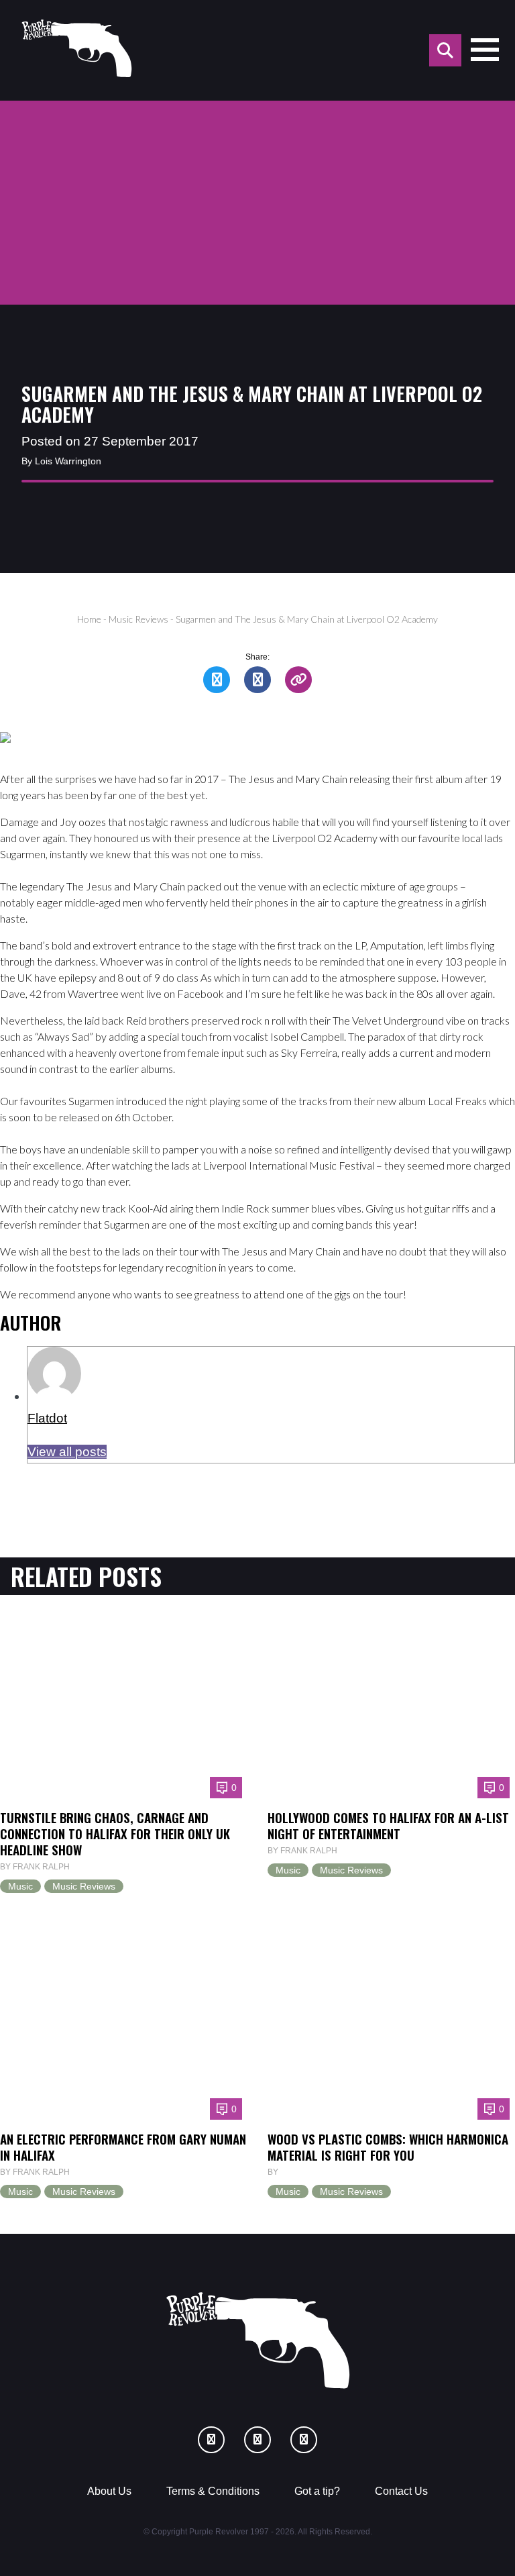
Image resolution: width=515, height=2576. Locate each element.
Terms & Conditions (213, 2491)
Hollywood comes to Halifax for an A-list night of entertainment (388, 1825)
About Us (109, 2491)
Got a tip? (317, 2491)
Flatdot (47, 1418)
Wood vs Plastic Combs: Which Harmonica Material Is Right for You (388, 2147)
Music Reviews (138, 619)
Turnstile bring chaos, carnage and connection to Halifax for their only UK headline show (115, 1833)
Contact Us (401, 2491)
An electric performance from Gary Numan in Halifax (123, 2147)
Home (89, 619)
